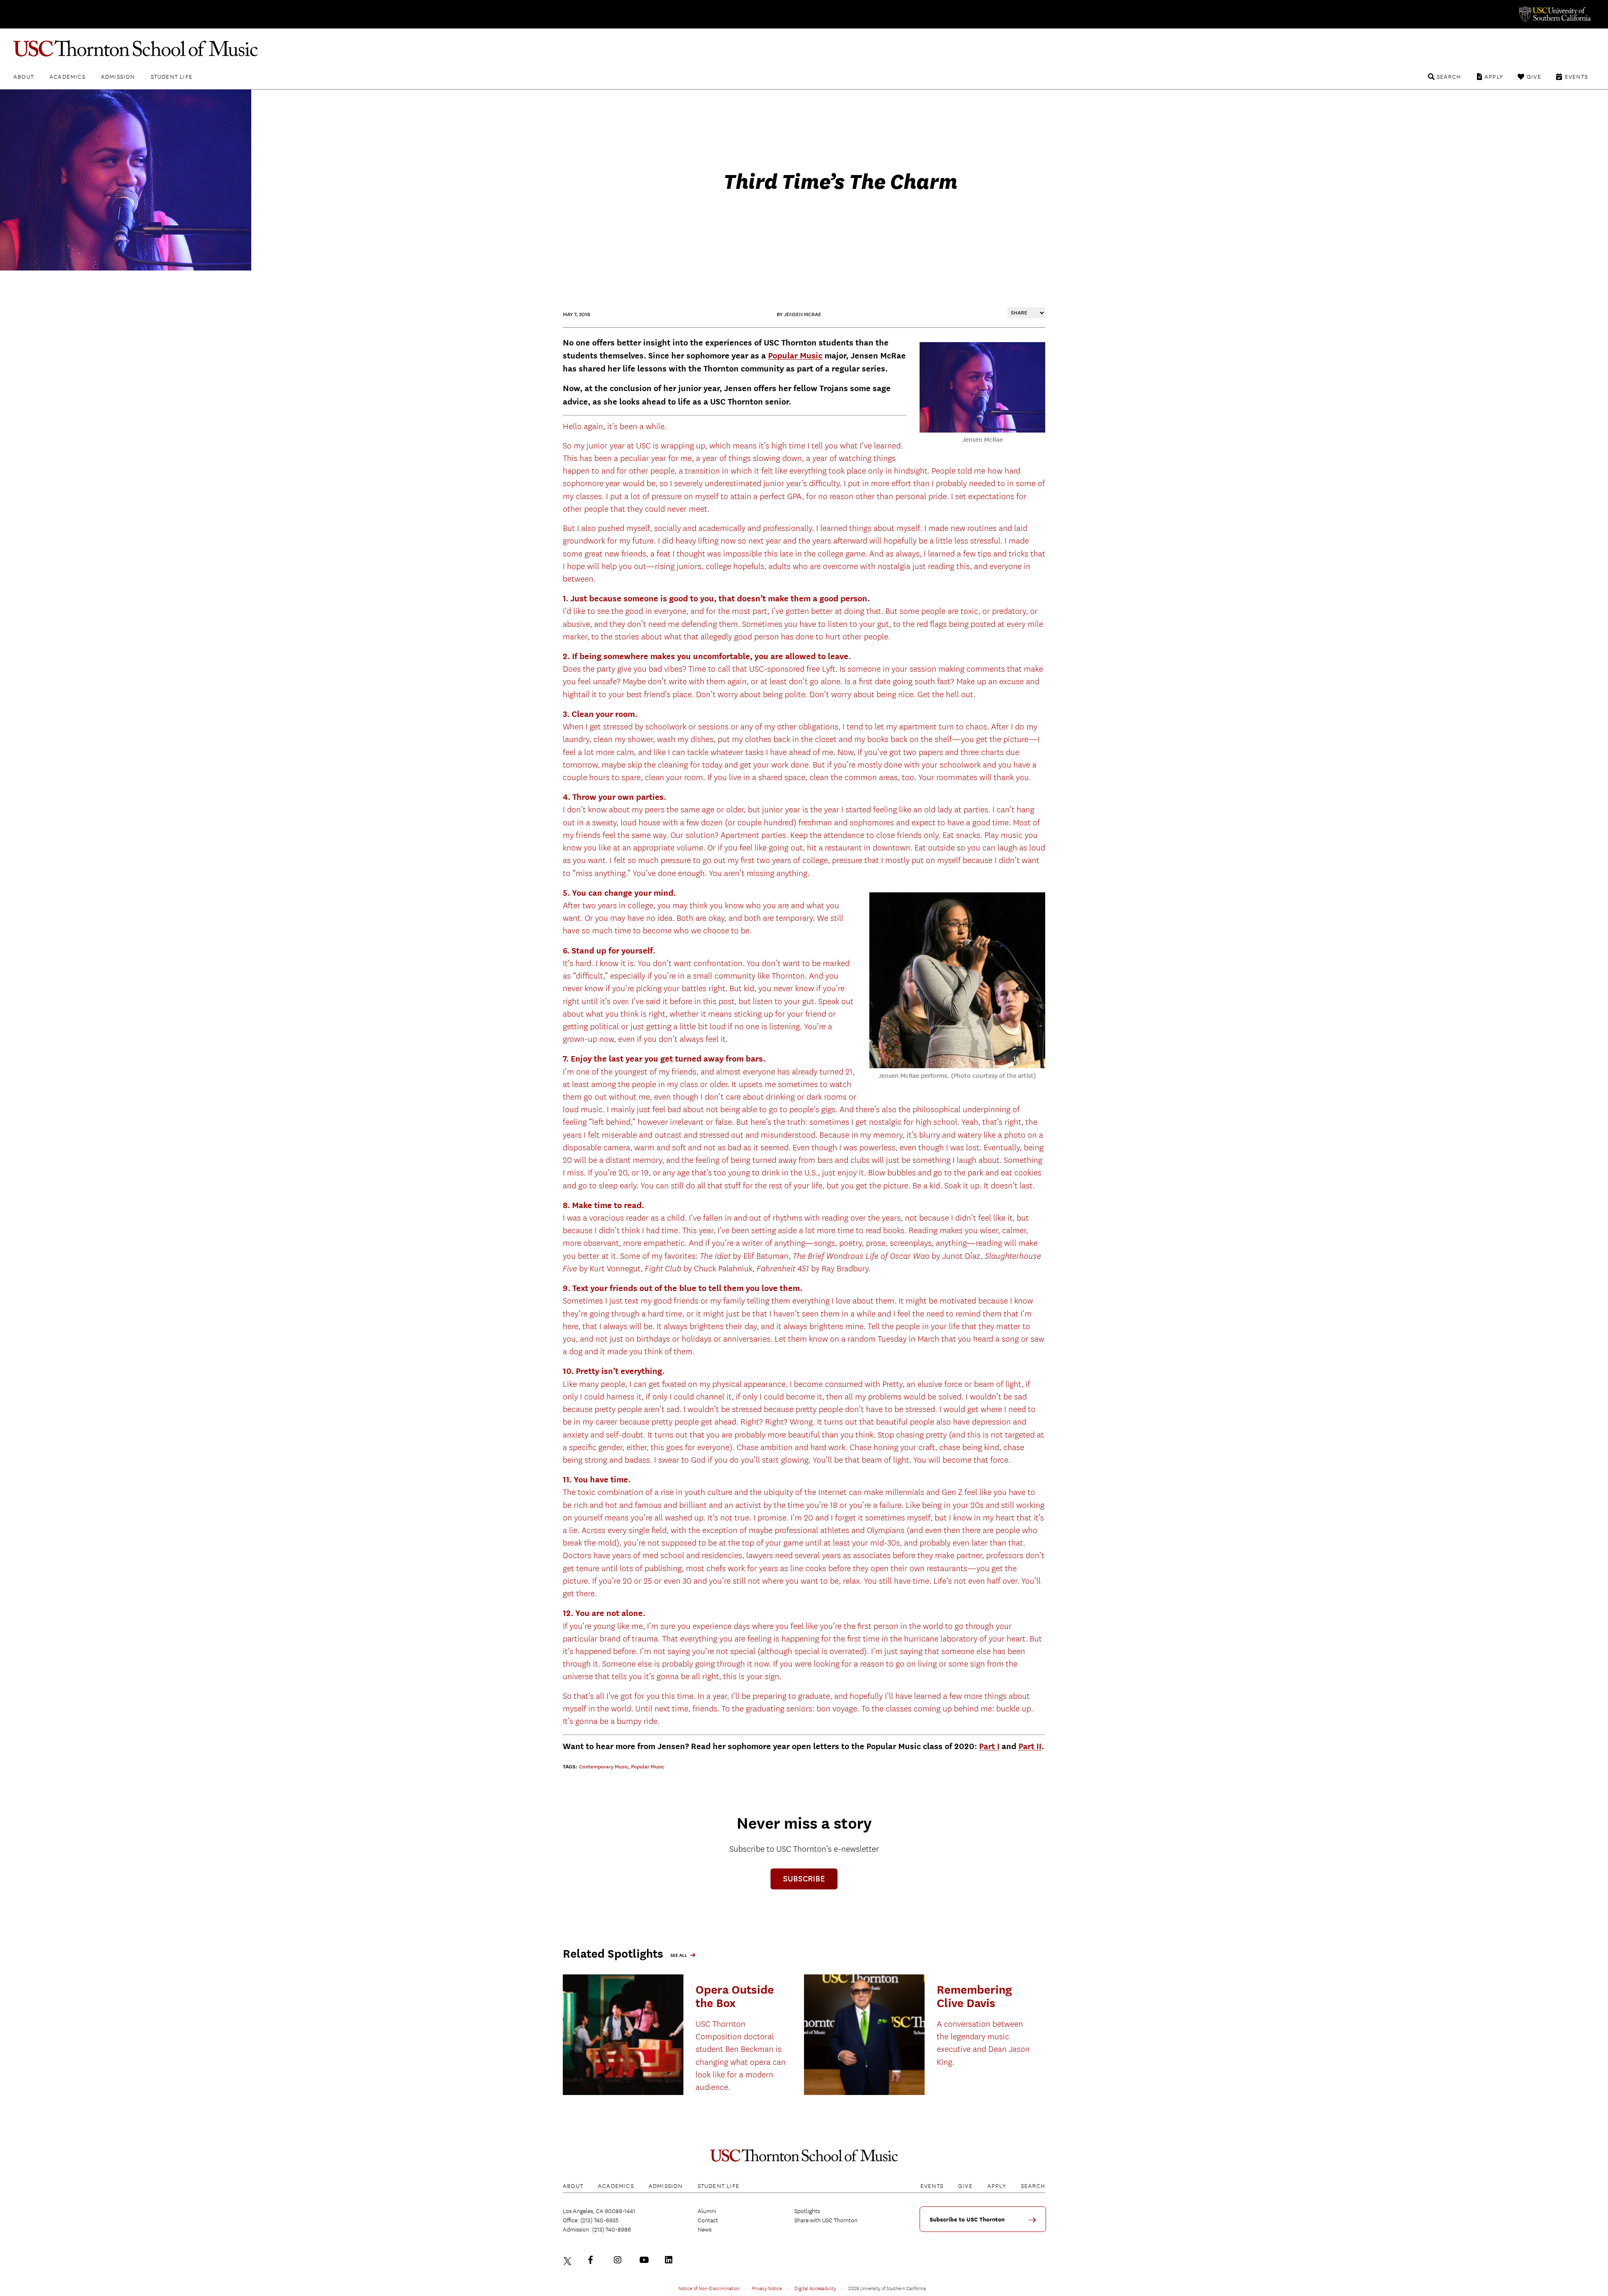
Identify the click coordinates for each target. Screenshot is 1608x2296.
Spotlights (807, 2211)
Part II (1030, 1746)
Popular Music (795, 356)
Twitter (569, 2260)
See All (679, 1955)
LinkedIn (671, 2260)
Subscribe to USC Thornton (967, 2220)
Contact (708, 2220)
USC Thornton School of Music (804, 49)
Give (1534, 77)
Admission (118, 77)
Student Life (172, 77)
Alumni (707, 2211)
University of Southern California (1554, 14)
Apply (1494, 77)
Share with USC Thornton (826, 2220)
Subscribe (804, 1879)
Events (1576, 77)
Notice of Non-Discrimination (709, 2288)
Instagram (620, 2260)
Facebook (594, 2260)
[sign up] (1035, 2223)
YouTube (645, 2260)
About (24, 77)
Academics (67, 77)
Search (1449, 77)
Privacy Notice (767, 2288)
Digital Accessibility (815, 2288)
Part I (989, 1746)
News (705, 2229)
